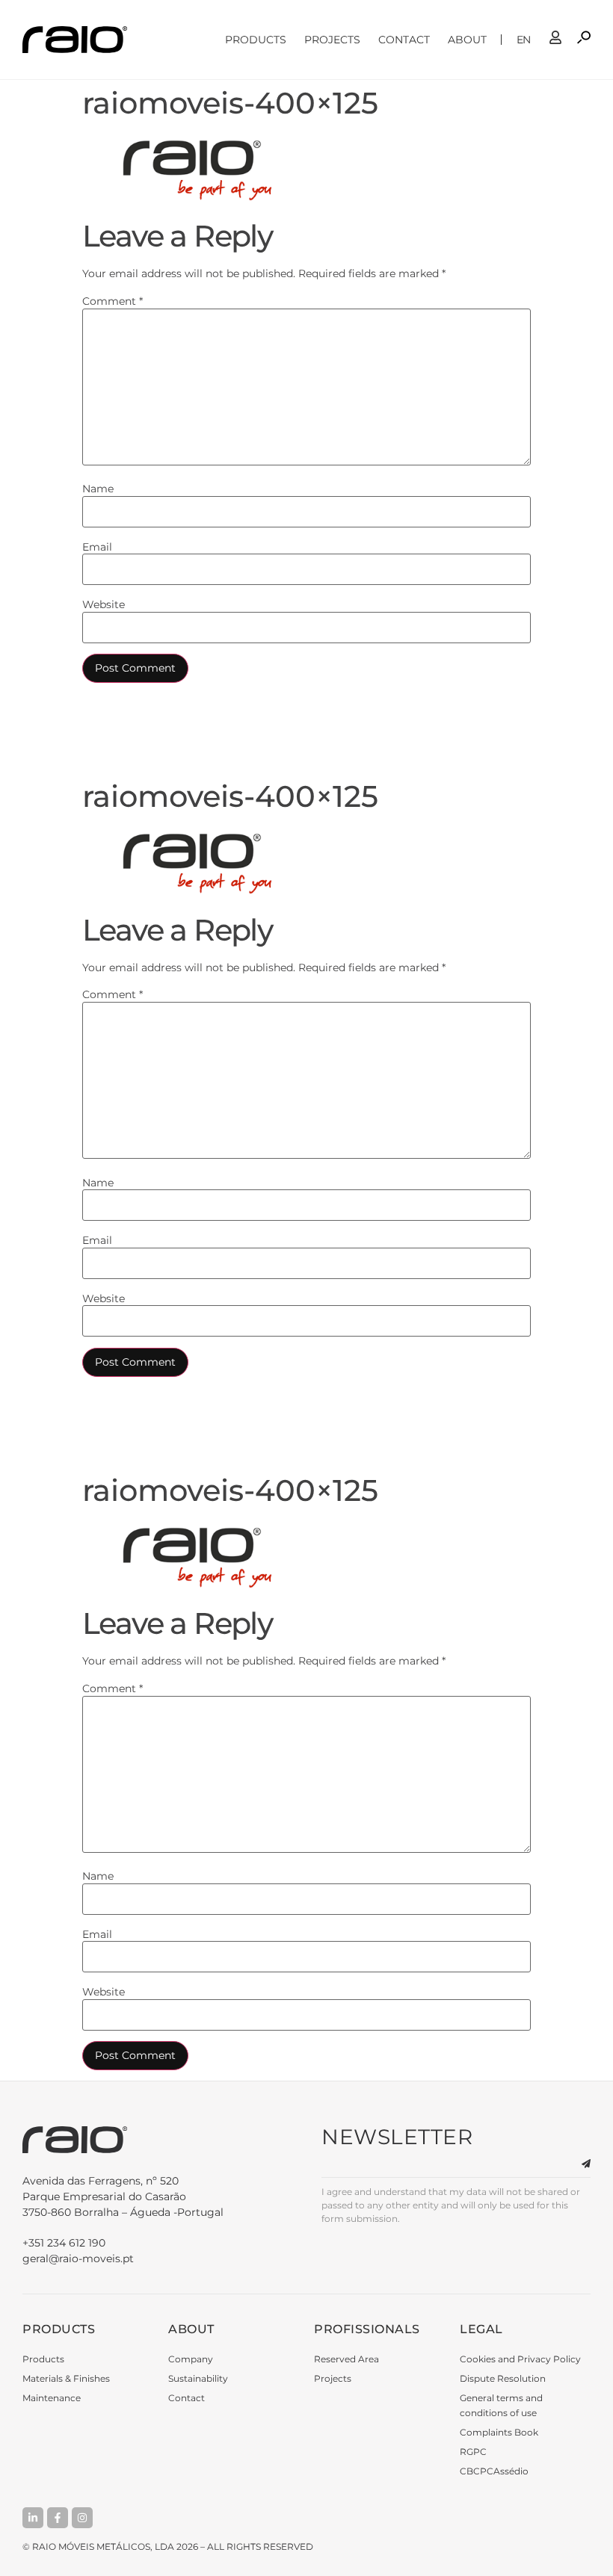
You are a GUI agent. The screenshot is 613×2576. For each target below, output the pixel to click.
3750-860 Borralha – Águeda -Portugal (123, 2196)
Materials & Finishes (66, 2378)
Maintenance (52, 2398)
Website (104, 604)
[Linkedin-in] (33, 2518)
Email (97, 547)
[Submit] (577, 2164)
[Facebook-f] (58, 2518)
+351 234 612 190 (64, 2243)
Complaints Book (499, 2432)
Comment (113, 301)
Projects (332, 40)
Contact (404, 40)
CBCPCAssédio (494, 2471)
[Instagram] (82, 2518)
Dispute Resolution (503, 2378)
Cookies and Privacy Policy (520, 2359)
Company (191, 2359)
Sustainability (198, 2378)
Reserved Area (346, 2359)
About (467, 40)
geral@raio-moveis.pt (78, 2258)
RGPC (473, 2452)
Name (98, 489)
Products (256, 40)
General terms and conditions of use (501, 2405)
